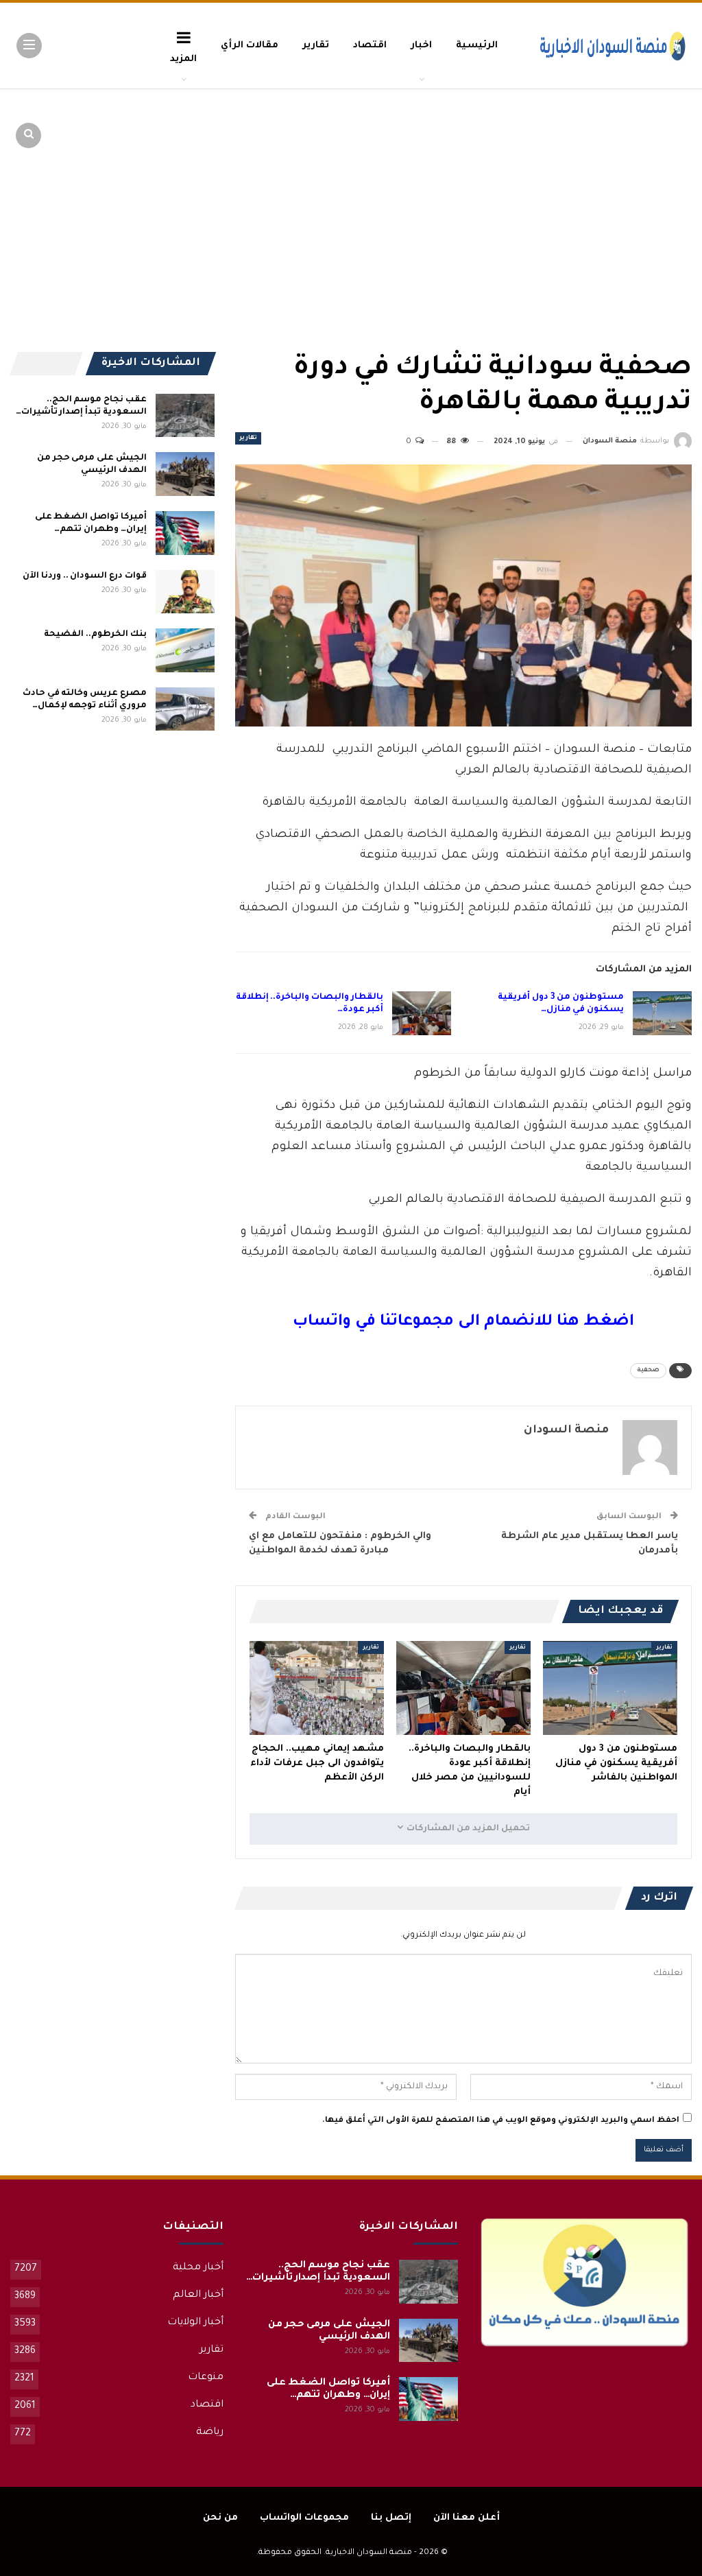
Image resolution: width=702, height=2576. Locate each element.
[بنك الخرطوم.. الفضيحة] (185, 650)
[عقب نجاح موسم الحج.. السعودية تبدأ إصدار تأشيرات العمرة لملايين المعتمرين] (185, 416)
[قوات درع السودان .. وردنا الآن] (185, 592)
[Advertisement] (585, 192)
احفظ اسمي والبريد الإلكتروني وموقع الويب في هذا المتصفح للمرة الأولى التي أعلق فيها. (501, 2121)
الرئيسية (477, 46)
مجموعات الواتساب (304, 2518)
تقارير (316, 46)
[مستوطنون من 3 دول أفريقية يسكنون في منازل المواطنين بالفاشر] (662, 1013)
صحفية (648, 1371)
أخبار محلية (198, 2268)
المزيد (183, 59)
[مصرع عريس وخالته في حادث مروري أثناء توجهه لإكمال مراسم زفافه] (185, 709)
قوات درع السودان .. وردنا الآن (85, 576)
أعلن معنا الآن (467, 2518)
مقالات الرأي (250, 46)
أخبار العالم (198, 2295)
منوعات (206, 2378)
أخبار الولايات (195, 2323)
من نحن (220, 2518)
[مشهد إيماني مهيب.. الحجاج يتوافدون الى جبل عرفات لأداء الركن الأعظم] (317, 1688)
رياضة (210, 2433)
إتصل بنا (391, 2518)
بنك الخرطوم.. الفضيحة (95, 635)
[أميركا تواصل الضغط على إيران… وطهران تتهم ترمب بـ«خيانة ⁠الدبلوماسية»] (185, 533)
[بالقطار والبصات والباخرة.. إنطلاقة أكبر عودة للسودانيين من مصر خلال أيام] (422, 1013)
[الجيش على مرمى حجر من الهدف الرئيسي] (185, 474)
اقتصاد (370, 46)
